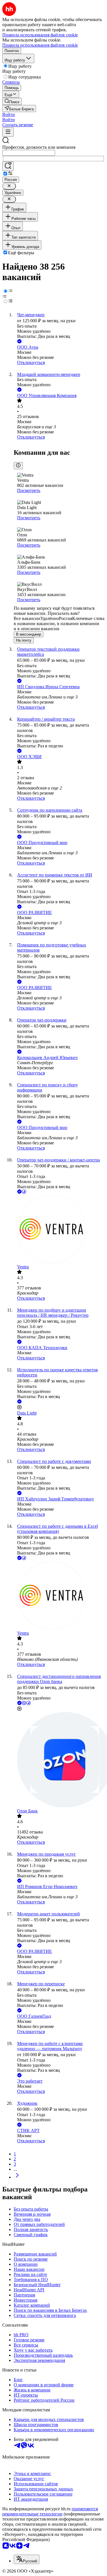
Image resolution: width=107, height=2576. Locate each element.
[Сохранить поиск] (8, 166)
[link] (12, 101)
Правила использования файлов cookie (40, 45)
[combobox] (29, 153)
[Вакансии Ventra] (59, 1230)
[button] (9, 114)
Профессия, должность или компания (39, 147)
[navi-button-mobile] (8, 132)
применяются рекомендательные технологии (50, 2511)
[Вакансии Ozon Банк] (59, 1760)
